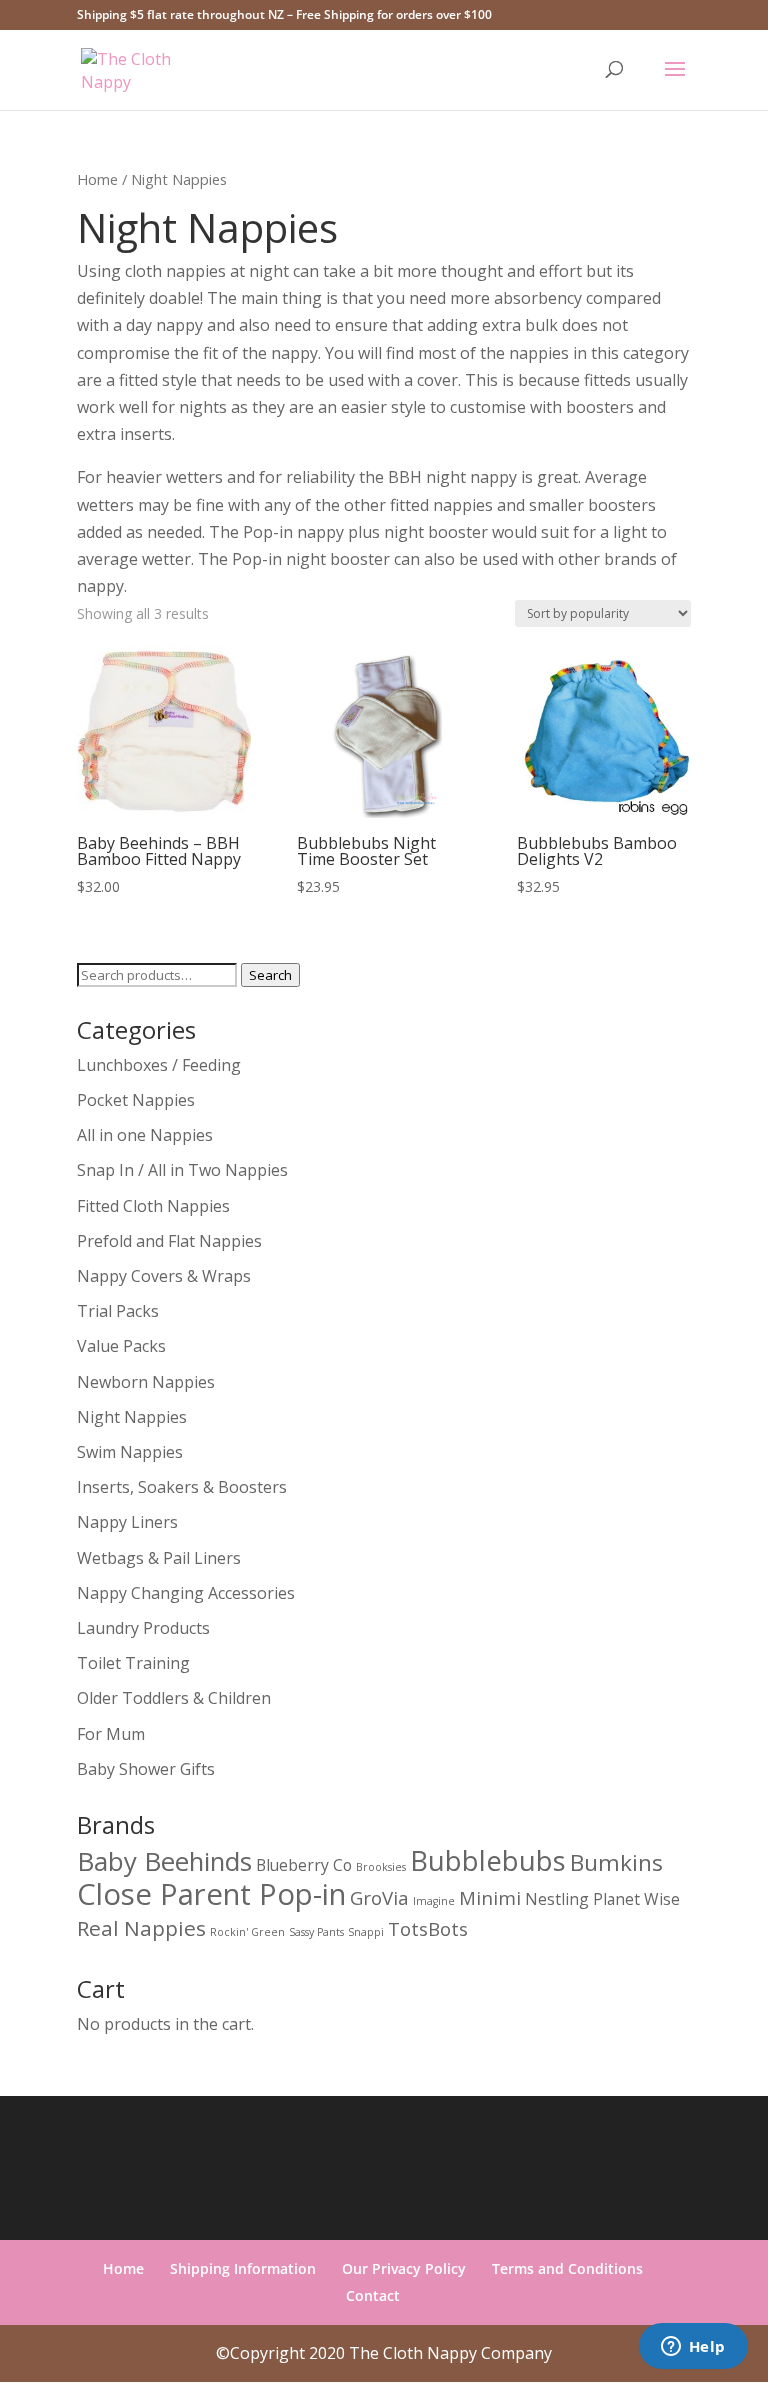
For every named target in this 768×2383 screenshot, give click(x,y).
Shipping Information (243, 2268)
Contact (373, 2295)
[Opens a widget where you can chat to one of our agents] (693, 2348)
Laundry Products (143, 1628)
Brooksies (381, 1867)
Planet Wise (636, 1899)
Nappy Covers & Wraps (164, 1276)
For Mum (111, 1734)
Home (97, 179)
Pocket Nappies (136, 1100)
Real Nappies (141, 1928)
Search (270, 975)
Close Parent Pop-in (211, 1894)
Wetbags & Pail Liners (159, 1558)
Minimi (490, 1897)
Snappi (366, 1932)
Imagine (434, 1901)
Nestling (557, 1899)
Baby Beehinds (164, 1861)
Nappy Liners (127, 1522)
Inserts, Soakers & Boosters (182, 1487)
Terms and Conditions (567, 2268)
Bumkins (616, 1862)
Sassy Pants (316, 1932)
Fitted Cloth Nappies (153, 1206)
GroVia (379, 1897)
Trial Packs (118, 1311)
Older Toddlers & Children (174, 1698)
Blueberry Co (304, 1865)
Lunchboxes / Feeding (159, 1065)
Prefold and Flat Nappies (169, 1241)
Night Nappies (132, 1417)
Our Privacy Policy (404, 2268)
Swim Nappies (130, 1452)
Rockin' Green (247, 1932)
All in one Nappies (145, 1135)
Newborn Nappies (146, 1382)
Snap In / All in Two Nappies (182, 1170)
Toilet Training (133, 1663)
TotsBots (428, 1928)
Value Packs (121, 1346)
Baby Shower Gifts (146, 1769)
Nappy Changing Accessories (186, 1593)
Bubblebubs (488, 1860)
